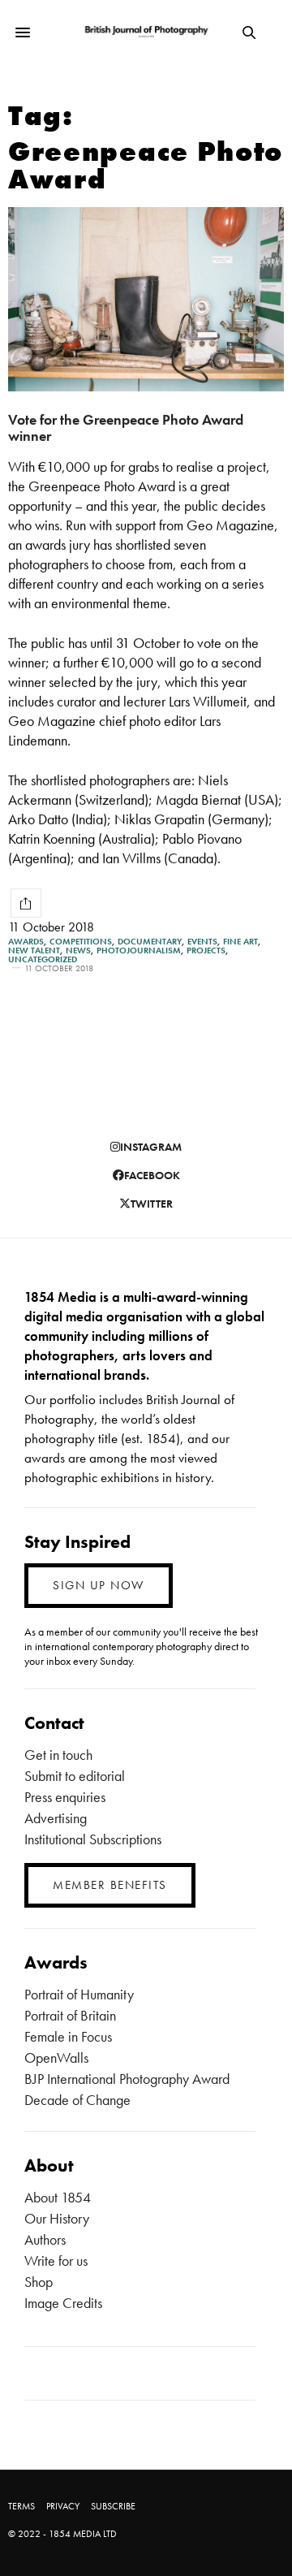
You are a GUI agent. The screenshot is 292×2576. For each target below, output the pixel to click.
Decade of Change (77, 2100)
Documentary (150, 942)
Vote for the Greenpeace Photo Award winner (126, 428)
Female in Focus (68, 2036)
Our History (57, 2218)
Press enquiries (65, 1797)
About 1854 (58, 2197)
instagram (151, 1147)
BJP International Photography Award (127, 2079)
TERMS (21, 2506)
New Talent (34, 951)
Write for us (56, 2260)
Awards (26, 942)
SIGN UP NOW (99, 1585)
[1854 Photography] (146, 32)
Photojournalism (139, 951)
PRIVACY (63, 2506)
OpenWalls (56, 2057)
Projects (206, 951)
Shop (39, 2282)
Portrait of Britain (70, 2015)
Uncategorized (43, 960)
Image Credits (63, 2303)
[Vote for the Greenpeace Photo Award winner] (146, 299)
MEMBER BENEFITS (110, 1885)
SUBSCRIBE (113, 2506)
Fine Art (240, 942)
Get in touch (58, 1755)
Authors (45, 2239)
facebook (152, 1175)
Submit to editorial (75, 1776)
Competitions (81, 942)
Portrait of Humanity (79, 1994)
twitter (152, 1204)
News (78, 951)
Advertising (56, 1818)
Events (202, 942)
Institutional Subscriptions (93, 1839)
